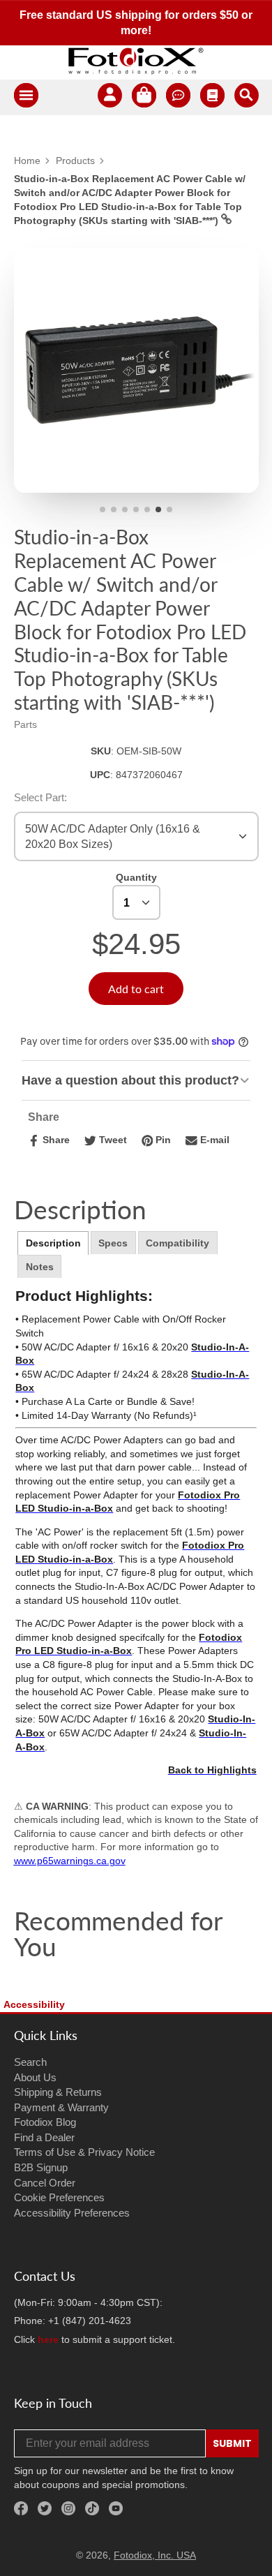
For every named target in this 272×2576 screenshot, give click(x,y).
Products (75, 161)
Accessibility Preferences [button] (72, 2213)
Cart (144, 97)
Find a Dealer (44, 2137)
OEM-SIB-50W (149, 751)
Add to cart (136, 989)
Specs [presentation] (113, 1243)
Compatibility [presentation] (177, 1243)
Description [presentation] (53, 1243)
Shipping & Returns (58, 2092)
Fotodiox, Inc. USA (155, 2555)
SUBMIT (232, 2443)
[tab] (53, 1243)
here (48, 2339)
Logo (136, 61)
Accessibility (34, 2004)
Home (27, 161)
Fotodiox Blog (45, 2122)
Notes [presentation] (40, 1267)
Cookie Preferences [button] (59, 2197)
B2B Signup (41, 2167)
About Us (35, 2077)
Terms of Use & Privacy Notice (84, 2152)
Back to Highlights (212, 1770)
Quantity (136, 877)
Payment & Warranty (61, 2107)
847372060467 (149, 775)
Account (110, 97)
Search (30, 2062)
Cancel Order (45, 2183)
